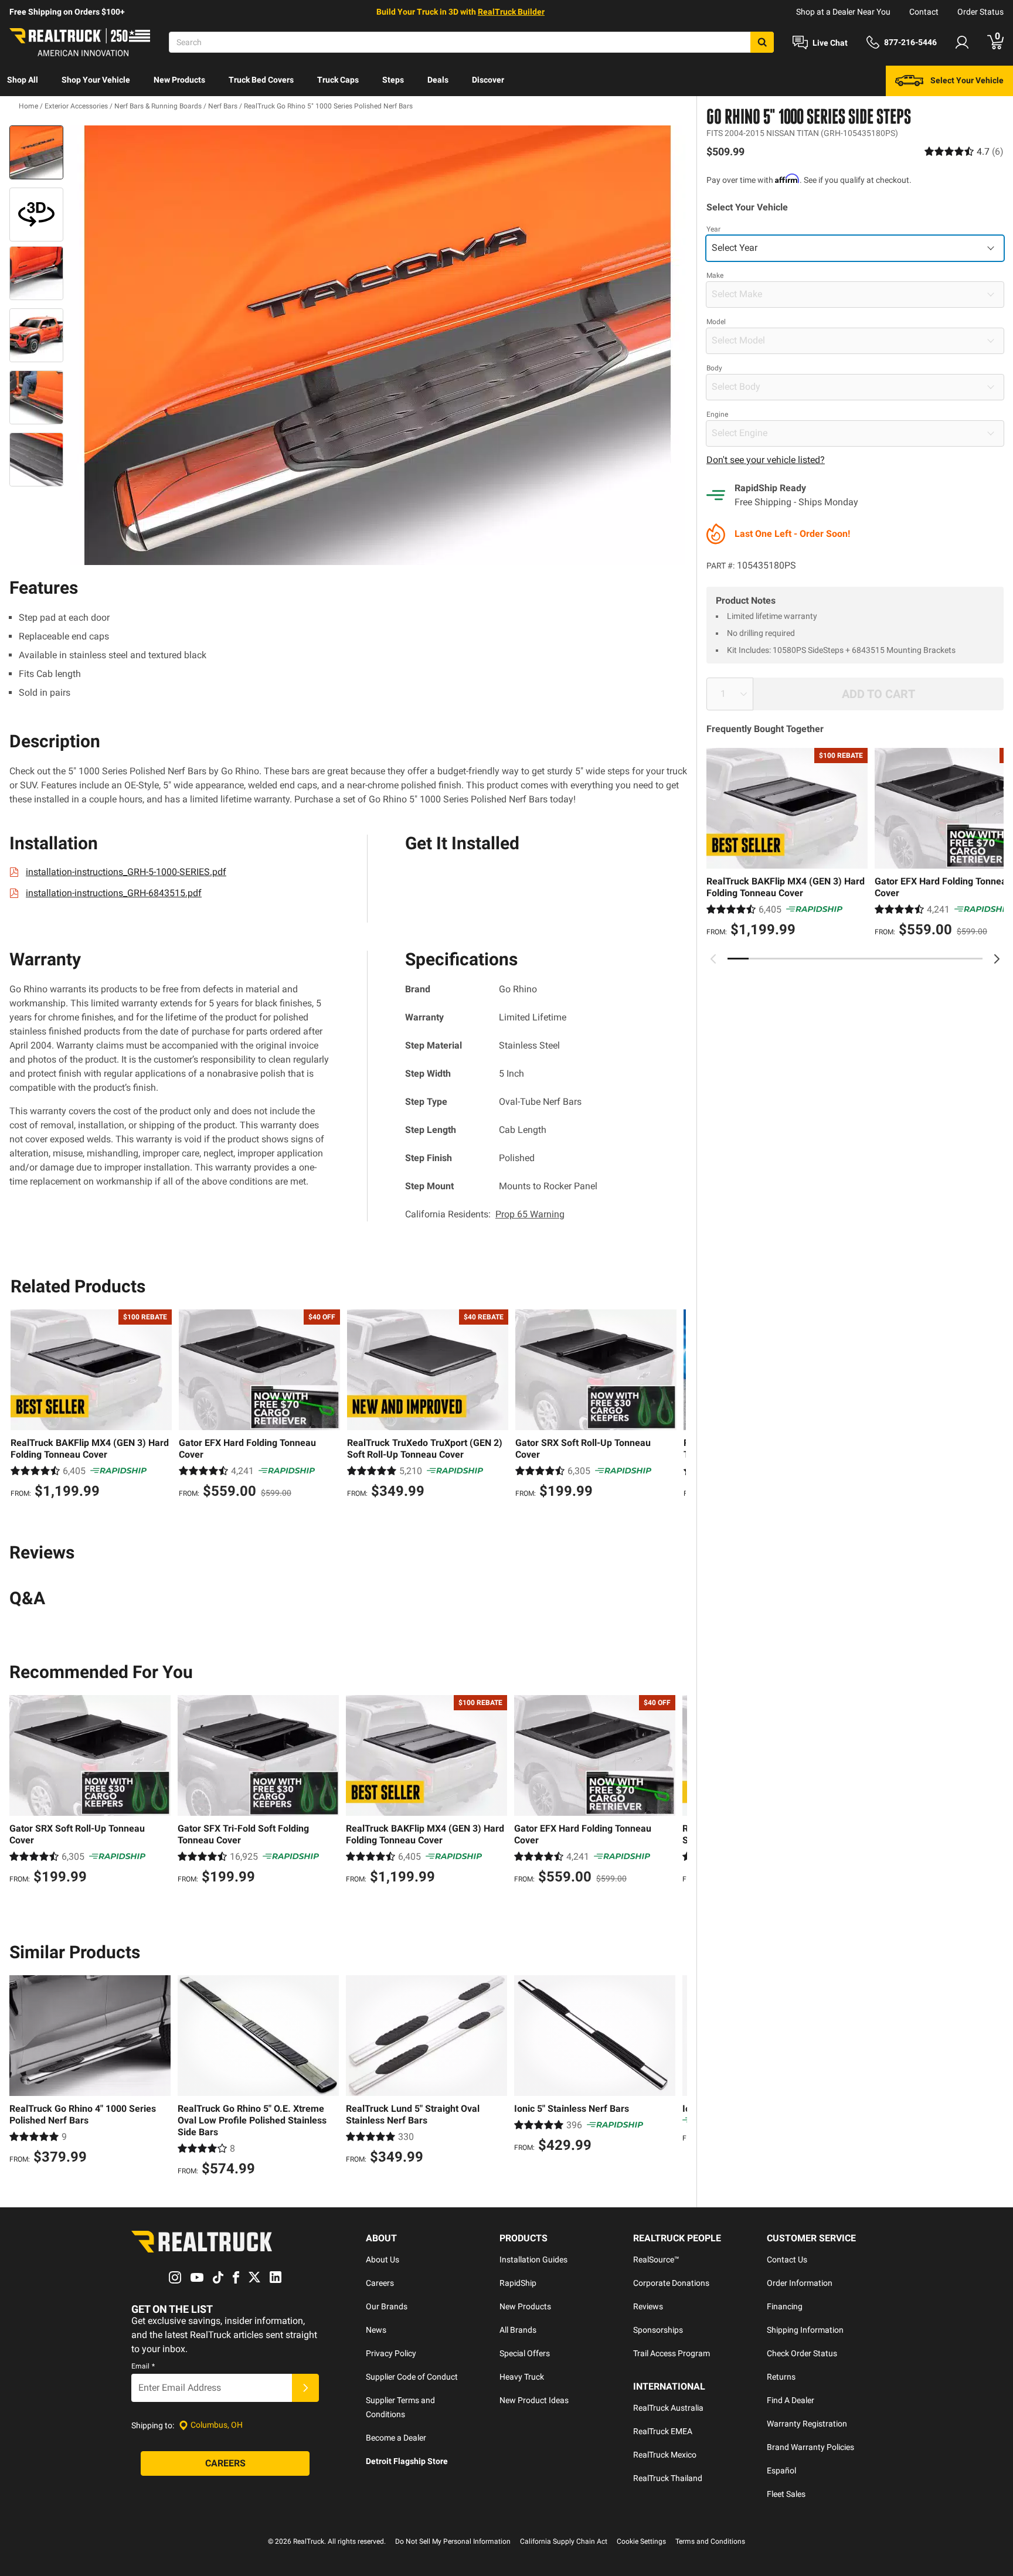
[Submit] (305, 2388)
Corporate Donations (671, 2283)
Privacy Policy (391, 2353)
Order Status (980, 12)
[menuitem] (23, 81)
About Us (383, 2259)
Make (715, 275)
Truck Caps (338, 80)
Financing (785, 2306)
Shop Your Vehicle (96, 80)
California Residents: (485, 1214)
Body (714, 368)
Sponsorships (658, 2330)
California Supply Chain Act (564, 2541)
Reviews (648, 2306)
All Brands (518, 2330)
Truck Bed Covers (261, 80)
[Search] (762, 42)
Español (781, 2470)
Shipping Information (805, 2330)
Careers (380, 2283)
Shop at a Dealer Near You (843, 12)
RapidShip (518, 2283)
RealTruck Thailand (668, 2478)
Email (143, 2366)
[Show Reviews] (964, 152)
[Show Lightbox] (378, 345)
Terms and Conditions (710, 2541)
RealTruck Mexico (665, 2455)
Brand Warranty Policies (810, 2447)
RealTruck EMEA (663, 2431)
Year (713, 229)
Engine (717, 414)
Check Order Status (802, 2353)
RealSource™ (656, 2259)
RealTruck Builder (511, 12)
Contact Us (787, 2259)
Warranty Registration (807, 2424)
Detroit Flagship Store (407, 2461)
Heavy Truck (522, 2377)
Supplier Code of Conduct (412, 2377)
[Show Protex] (36, 215)
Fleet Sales (786, 2494)
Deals (438, 80)
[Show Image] (36, 152)
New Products (179, 80)
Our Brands (387, 2306)
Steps (393, 80)
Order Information (800, 2283)
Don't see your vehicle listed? (766, 460)
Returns (781, 2377)
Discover (488, 80)
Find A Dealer (791, 2400)
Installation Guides (533, 2259)
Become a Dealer (396, 2438)
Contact (924, 12)
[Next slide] (997, 959)
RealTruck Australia (668, 2408)
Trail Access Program (672, 2353)
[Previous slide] (713, 959)
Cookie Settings (641, 2541)
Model (716, 322)
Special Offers (525, 2353)
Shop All (23, 80)
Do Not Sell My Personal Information (453, 2541)
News (376, 2330)
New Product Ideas (534, 2400)
